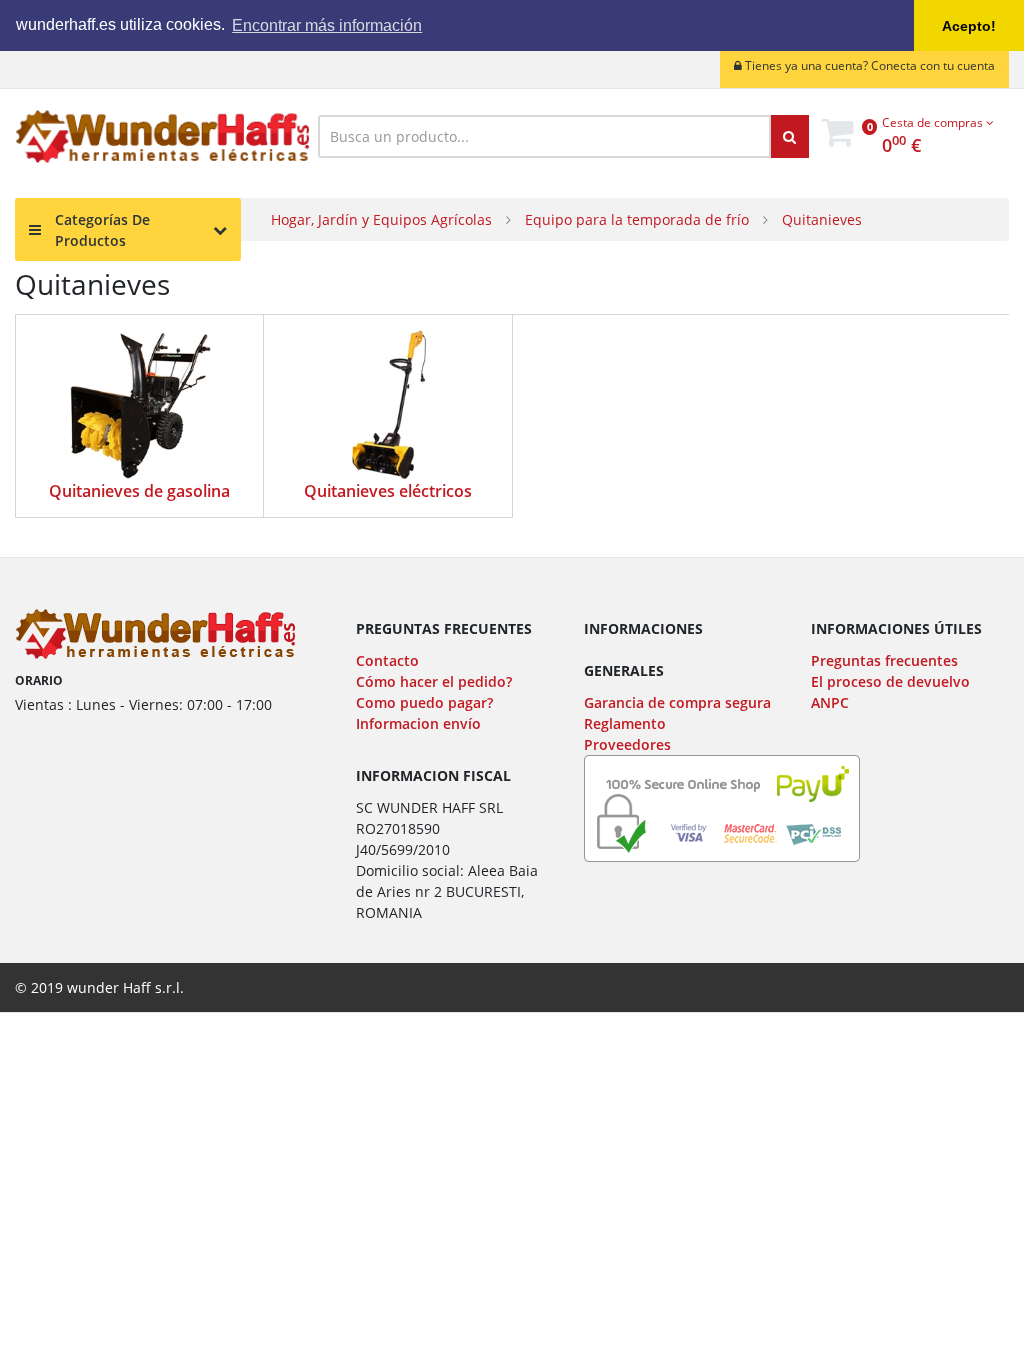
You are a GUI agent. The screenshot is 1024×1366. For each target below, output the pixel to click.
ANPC (830, 702)
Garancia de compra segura (677, 702)
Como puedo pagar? (424, 702)
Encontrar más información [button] (327, 25)
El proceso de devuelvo (890, 681)
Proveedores (627, 744)
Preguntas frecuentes (884, 660)
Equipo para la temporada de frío (637, 219)
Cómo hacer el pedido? (434, 681)
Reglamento (625, 723)
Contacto (387, 660)
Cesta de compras (934, 122)
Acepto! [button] (969, 26)
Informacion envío (418, 723)
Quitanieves (822, 219)
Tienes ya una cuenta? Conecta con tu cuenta (868, 65)
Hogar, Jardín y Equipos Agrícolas (381, 219)
